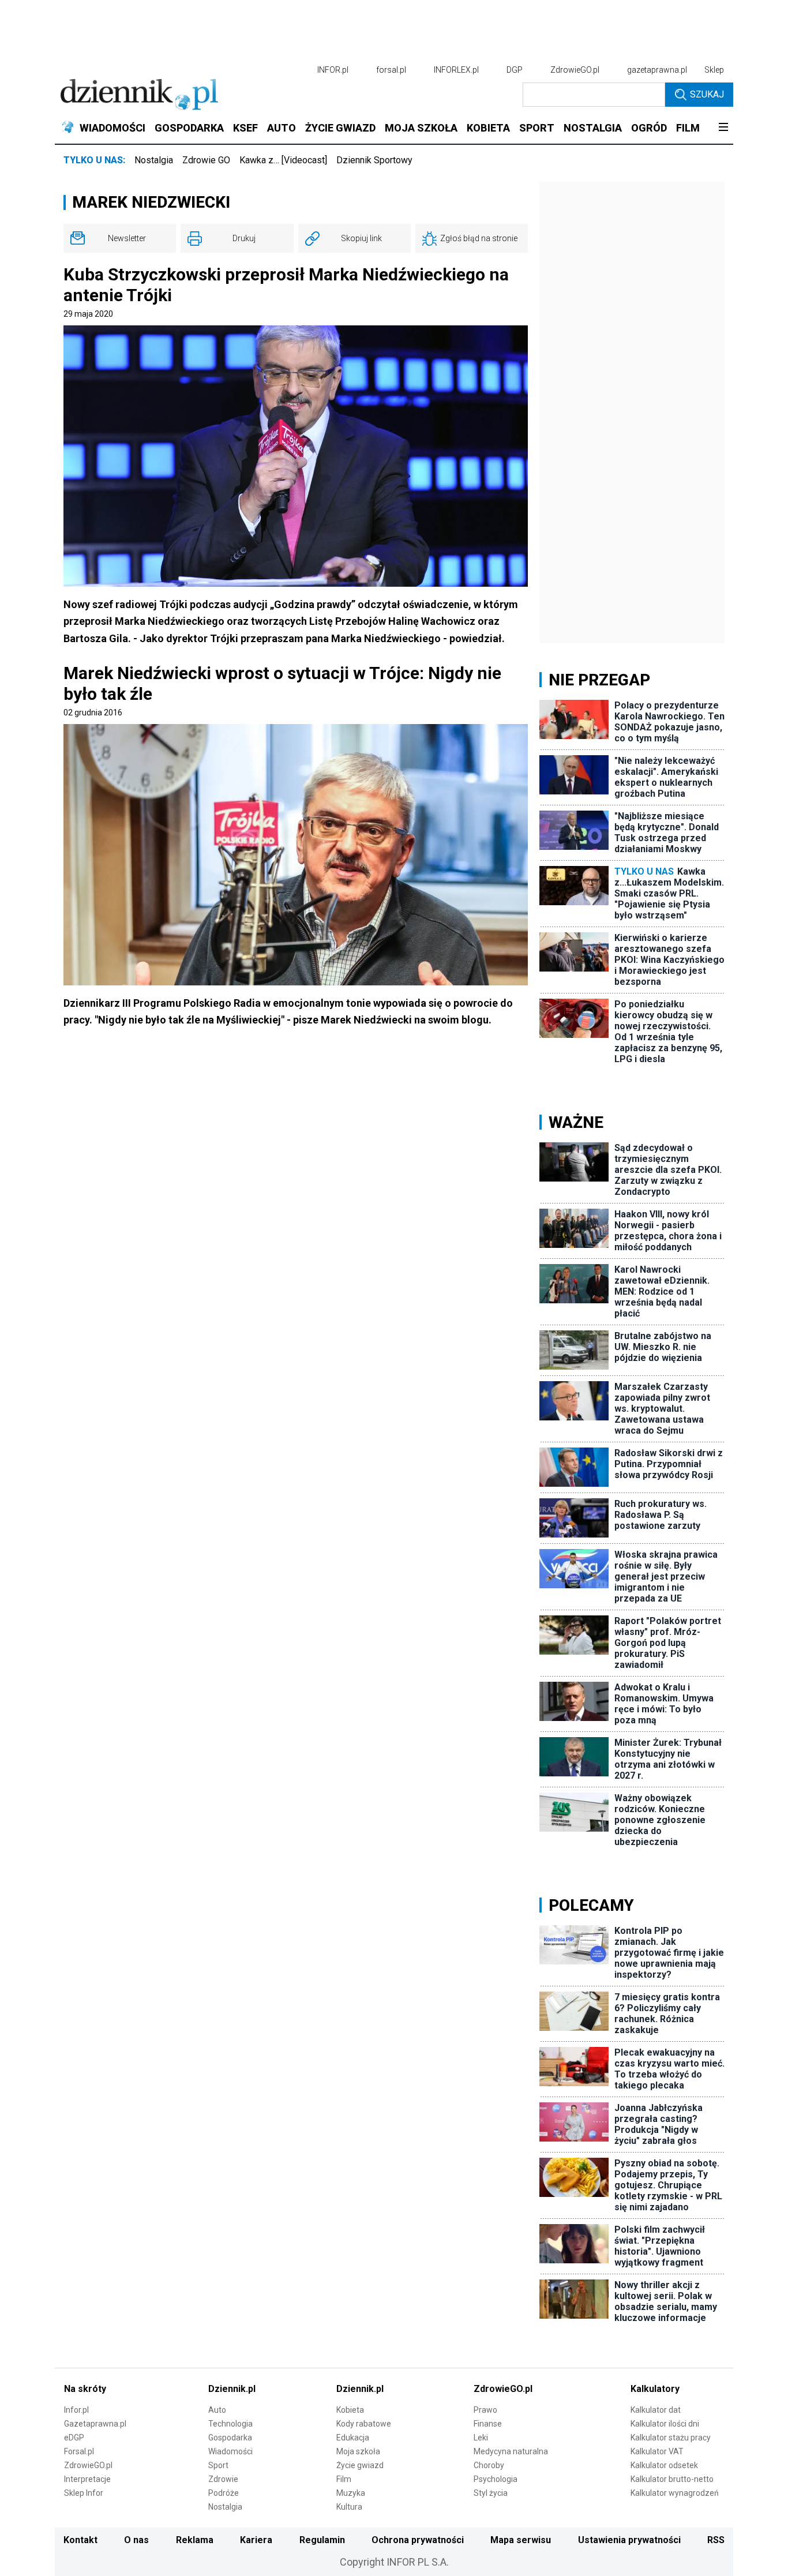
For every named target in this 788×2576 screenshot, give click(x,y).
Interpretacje (87, 2479)
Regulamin (322, 2540)
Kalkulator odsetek (664, 2465)
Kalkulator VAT (657, 2451)
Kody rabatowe (364, 2424)
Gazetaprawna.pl (95, 2424)
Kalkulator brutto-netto (672, 2479)
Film (344, 2479)
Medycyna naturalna (511, 2451)
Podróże (224, 2493)
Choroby (489, 2465)
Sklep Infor (84, 2493)
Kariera (256, 2540)
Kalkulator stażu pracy (671, 2438)
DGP (515, 70)
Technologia (230, 2424)
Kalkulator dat (656, 2410)
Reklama (195, 2540)
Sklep (714, 70)
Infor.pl (76, 2410)
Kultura (349, 2507)
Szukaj (707, 94)
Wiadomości (230, 2451)
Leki (481, 2438)
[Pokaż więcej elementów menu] (723, 128)
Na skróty (85, 2389)
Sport (218, 2465)
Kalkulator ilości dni (665, 2424)
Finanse (488, 2424)
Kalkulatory (655, 2389)
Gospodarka (230, 2438)
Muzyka (351, 2493)
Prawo (485, 2410)
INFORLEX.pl (456, 70)
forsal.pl (391, 70)
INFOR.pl (333, 70)
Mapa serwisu (521, 2540)
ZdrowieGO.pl (575, 70)
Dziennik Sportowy (374, 160)
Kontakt (80, 2540)
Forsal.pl (79, 2451)
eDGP (74, 2438)
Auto (217, 2410)
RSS (716, 2540)
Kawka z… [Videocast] (283, 160)
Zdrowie (223, 2479)
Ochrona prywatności (418, 2540)
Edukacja (353, 2438)
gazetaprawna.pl (657, 70)
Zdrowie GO (206, 160)
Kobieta (350, 2410)
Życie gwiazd (360, 2465)
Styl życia (491, 2493)
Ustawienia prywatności (629, 2540)
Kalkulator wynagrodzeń (675, 2493)
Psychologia (496, 2479)
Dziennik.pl (232, 2389)
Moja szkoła (358, 2451)
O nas (136, 2540)
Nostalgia (154, 160)
